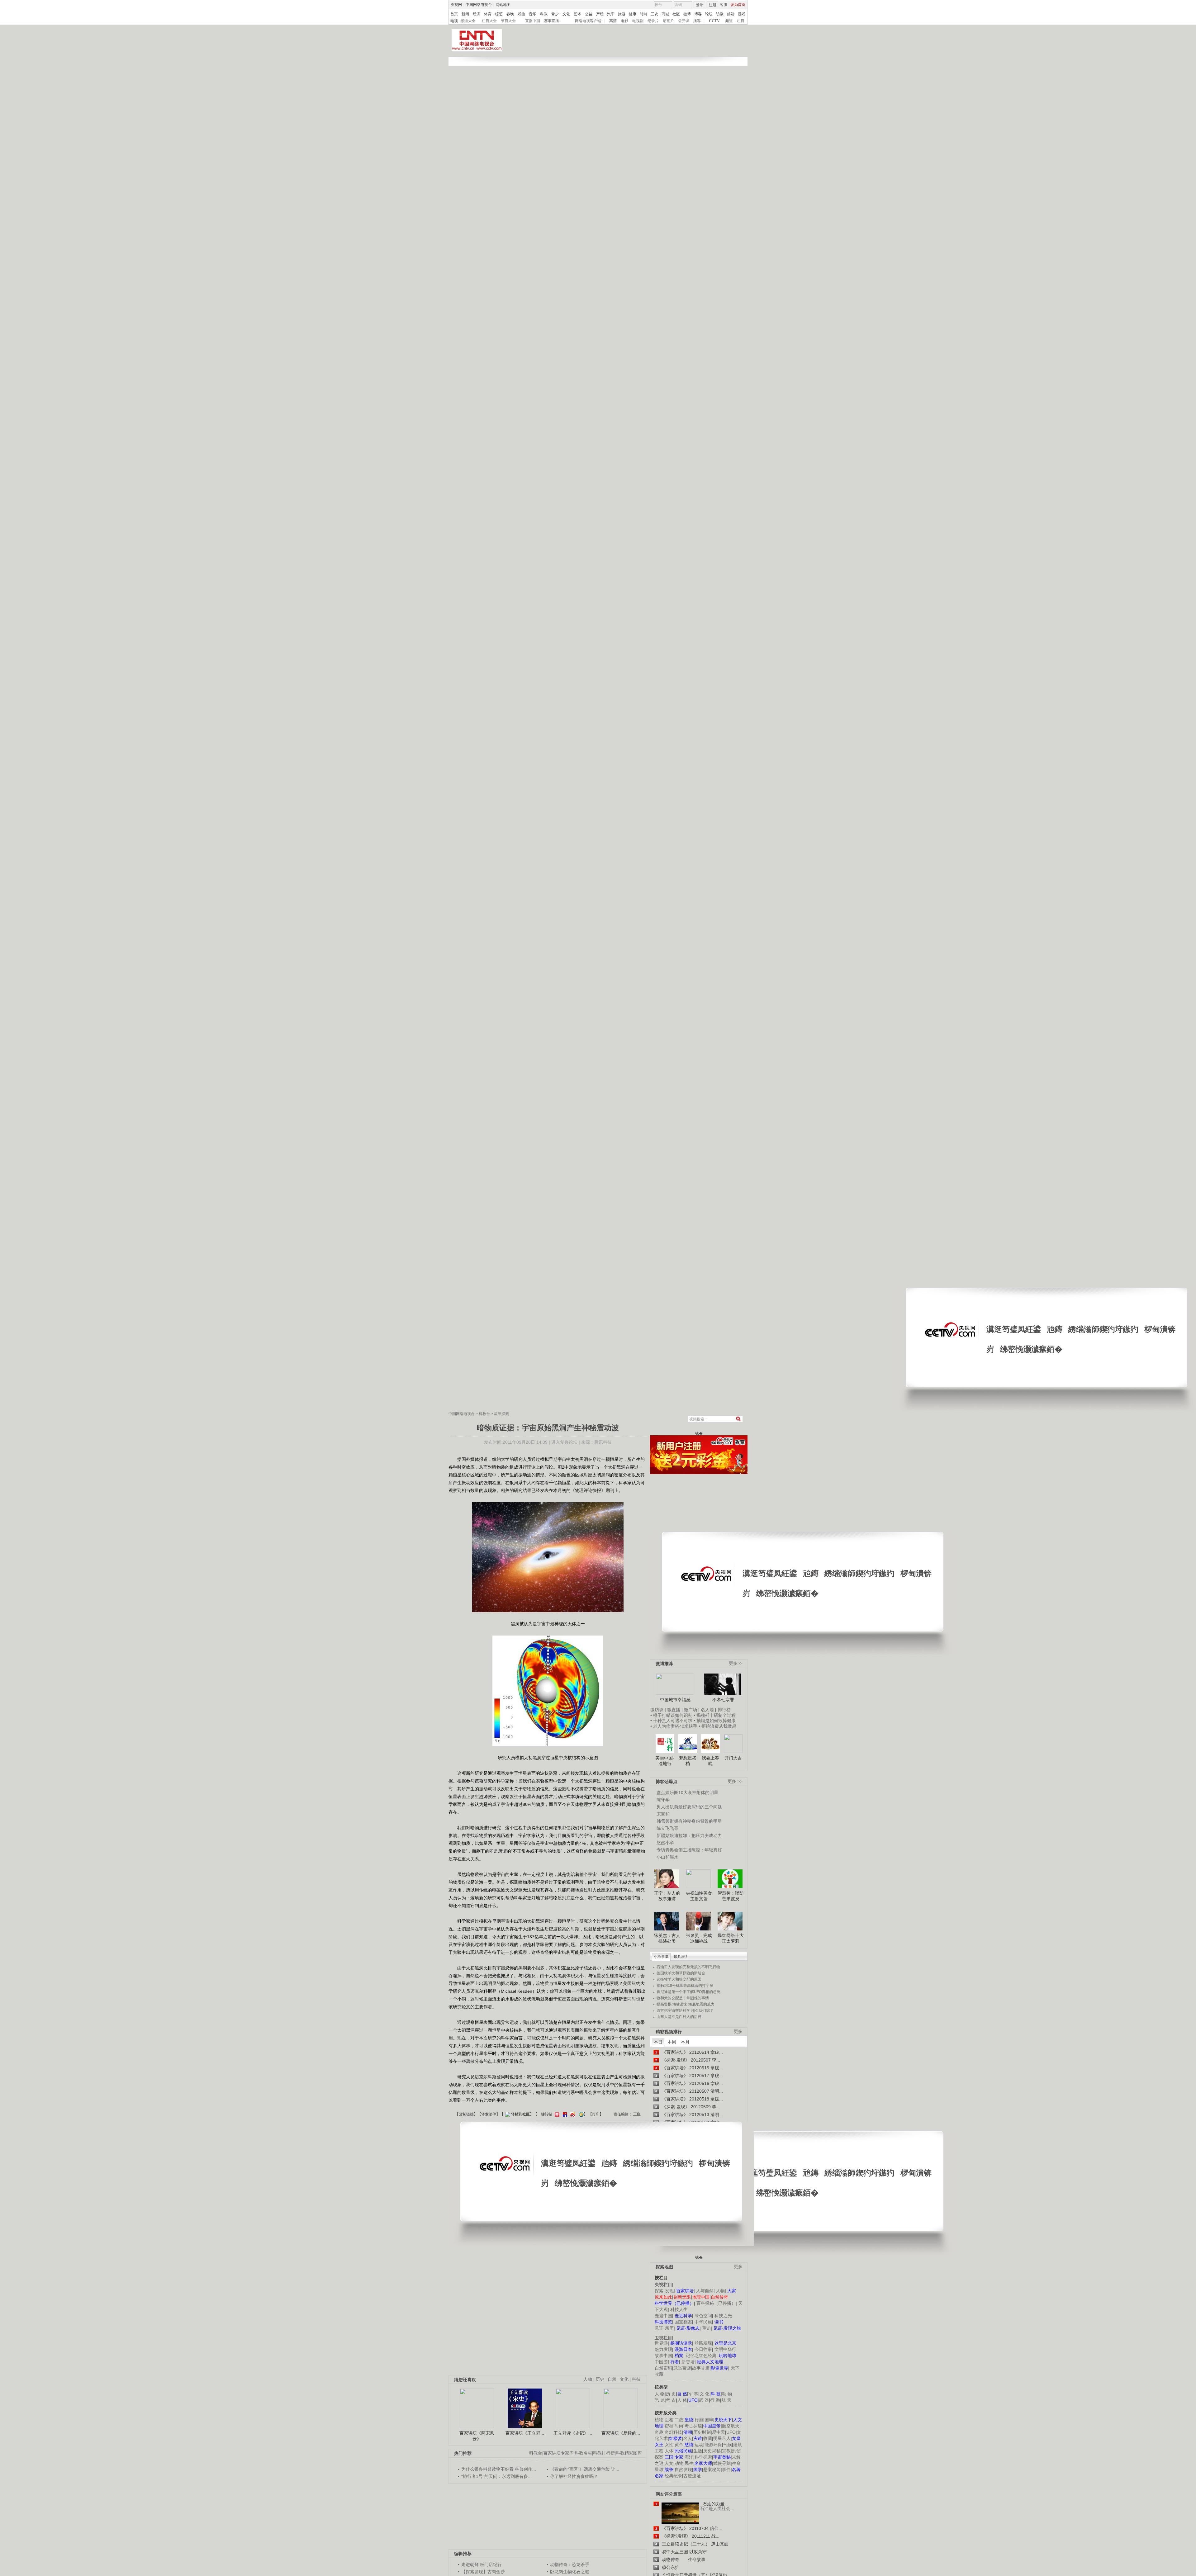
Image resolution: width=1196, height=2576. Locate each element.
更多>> (736, 1663)
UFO (731, 2432)
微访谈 (657, 1710)
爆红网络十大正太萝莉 (731, 1938)
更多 (738, 2031)
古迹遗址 (692, 2476)
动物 (679, 2463)
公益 (589, 14)
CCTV (714, 21)
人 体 (682, 2400)
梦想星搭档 (688, 1761)
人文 (669, 2463)
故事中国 (663, 2356)
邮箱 (731, 14)
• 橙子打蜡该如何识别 (671, 1715)
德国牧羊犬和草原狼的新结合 (681, 1973)
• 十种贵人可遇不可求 (672, 1721)
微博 (687, 14)
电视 (454, 21)
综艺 (499, 14)
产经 (600, 14)
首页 (454, 14)
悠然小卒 (665, 1843)
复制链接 (466, 2114)
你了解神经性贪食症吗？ (574, 2476)
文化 (566, 14)
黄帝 (679, 2445)
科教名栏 (583, 2453)
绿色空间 (703, 2316)
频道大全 (468, 21)
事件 (726, 2469)
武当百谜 (682, 2368)
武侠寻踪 (722, 2463)
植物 (659, 2420)
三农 (654, 14)
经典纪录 (673, 2476)
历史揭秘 (712, 2451)
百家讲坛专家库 (558, 2453)
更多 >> (735, 1781)
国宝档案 (683, 2322)
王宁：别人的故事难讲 (667, 1896)
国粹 (709, 2420)
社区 (676, 14)
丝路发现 (703, 2343)
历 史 (671, 2394)
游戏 (742, 14)
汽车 (611, 14)
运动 (699, 2445)
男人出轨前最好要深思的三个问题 (689, 1807)
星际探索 (501, 1414)
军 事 (693, 2394)
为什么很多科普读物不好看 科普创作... (499, 2469)
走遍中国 (663, 2316)
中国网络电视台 (479, 5)
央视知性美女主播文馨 (699, 1896)
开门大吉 (733, 1758)
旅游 (622, 14)
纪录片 (653, 21)
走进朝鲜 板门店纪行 (482, 2564)
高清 (613, 21)
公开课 (684, 21)
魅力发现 (663, 2349)
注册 (713, 5)
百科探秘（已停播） (716, 2303)
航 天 (726, 2400)
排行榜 (724, 1710)
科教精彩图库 (629, 2453)
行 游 (715, 2400)
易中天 (719, 2432)
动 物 (727, 2394)
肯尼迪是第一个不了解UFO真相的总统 (688, 1992)
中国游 (661, 2362)
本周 (672, 2042)
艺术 (577, 14)
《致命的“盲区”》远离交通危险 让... (585, 2469)
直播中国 (533, 21)
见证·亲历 (664, 2328)
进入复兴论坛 (564, 1442)
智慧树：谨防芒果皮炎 (731, 1896)
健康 (633, 14)
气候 (728, 2445)
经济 (477, 14)
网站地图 (503, 5)
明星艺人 (722, 2438)
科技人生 (679, 2309)
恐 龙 (660, 2400)
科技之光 (723, 2316)
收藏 (708, 2438)
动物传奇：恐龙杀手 (570, 2564)
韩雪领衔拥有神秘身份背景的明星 (689, 1821)
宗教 (726, 2451)
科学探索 (703, 2457)
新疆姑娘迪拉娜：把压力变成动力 (689, 1835)
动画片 (668, 21)
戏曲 (521, 14)
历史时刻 (702, 2432)
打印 (596, 2114)
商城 (665, 14)
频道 (729, 21)
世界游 (661, 2343)
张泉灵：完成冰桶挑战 (699, 1938)
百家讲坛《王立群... (525, 2433)
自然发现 (683, 2469)
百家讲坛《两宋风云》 (477, 2436)
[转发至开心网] (556, 2114)
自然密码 (663, 2368)
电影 (624, 21)
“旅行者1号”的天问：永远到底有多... (496, 2476)
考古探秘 (693, 2426)
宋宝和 (663, 1814)
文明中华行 (725, 2349)
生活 (698, 2451)
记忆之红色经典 (701, 2356)
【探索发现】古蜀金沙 (483, 2572)
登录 (700, 5)
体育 (488, 14)
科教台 (484, 1414)
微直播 (674, 1710)
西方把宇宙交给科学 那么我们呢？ (685, 2010)
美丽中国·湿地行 (665, 1761)
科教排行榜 (604, 2453)
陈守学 (663, 1800)
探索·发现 (664, 2291)
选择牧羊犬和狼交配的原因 (679, 1979)
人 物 (660, 2394)
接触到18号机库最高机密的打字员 (685, 1986)
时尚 (643, 14)
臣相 (669, 2420)
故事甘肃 (701, 2368)
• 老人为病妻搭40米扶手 (674, 1726)
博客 (698, 14)
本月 (685, 2042)
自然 (612, 2379)
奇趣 (659, 2432)
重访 (706, 2328)
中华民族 (703, 2322)
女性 (669, 2445)
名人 (688, 2438)
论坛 (709, 14)
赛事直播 (552, 21)
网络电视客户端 (588, 21)
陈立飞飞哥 (667, 1828)
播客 (697, 21)
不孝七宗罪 (723, 1700)
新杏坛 (688, 2362)
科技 (636, 2379)
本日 (658, 2042)
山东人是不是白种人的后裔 (679, 2017)
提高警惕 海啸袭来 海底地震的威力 (686, 2004)
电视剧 (638, 21)
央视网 (456, 5)
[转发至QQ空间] (580, 2114)
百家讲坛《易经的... (621, 2433)
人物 (720, 2291)
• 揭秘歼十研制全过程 (715, 1715)
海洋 (689, 2457)
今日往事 (703, 2349)
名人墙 (707, 1710)
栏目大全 (489, 21)
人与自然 (705, 2291)
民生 (689, 2463)
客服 (724, 5)
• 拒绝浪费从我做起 (717, 1726)
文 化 (705, 2394)
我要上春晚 (710, 1761)
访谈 (720, 14)
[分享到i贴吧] (564, 2114)
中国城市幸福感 (675, 1700)
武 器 (704, 2400)
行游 (699, 2420)
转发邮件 (489, 2114)
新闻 (465, 14)
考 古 (671, 2400)
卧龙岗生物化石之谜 (570, 2572)
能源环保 (713, 2445)
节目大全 (508, 21)
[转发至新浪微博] (572, 2114)
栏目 (741, 21)
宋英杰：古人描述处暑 (667, 1938)
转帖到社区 (520, 2114)
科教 (544, 14)
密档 (669, 2426)
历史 (600, 2379)
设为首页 (738, 5)
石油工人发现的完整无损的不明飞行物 (688, 1967)
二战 (679, 2420)
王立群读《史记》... (573, 2433)
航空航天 (731, 2426)
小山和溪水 (667, 1857)
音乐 (533, 14)
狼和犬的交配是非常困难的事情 (683, 1998)
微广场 (691, 1710)
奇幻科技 (673, 2432)
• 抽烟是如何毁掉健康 (715, 1721)
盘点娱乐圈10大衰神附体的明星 (687, 1792)
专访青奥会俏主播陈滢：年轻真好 (689, 1850)
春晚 (510, 14)
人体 (669, 2451)
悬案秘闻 (712, 2469)
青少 (555, 14)
